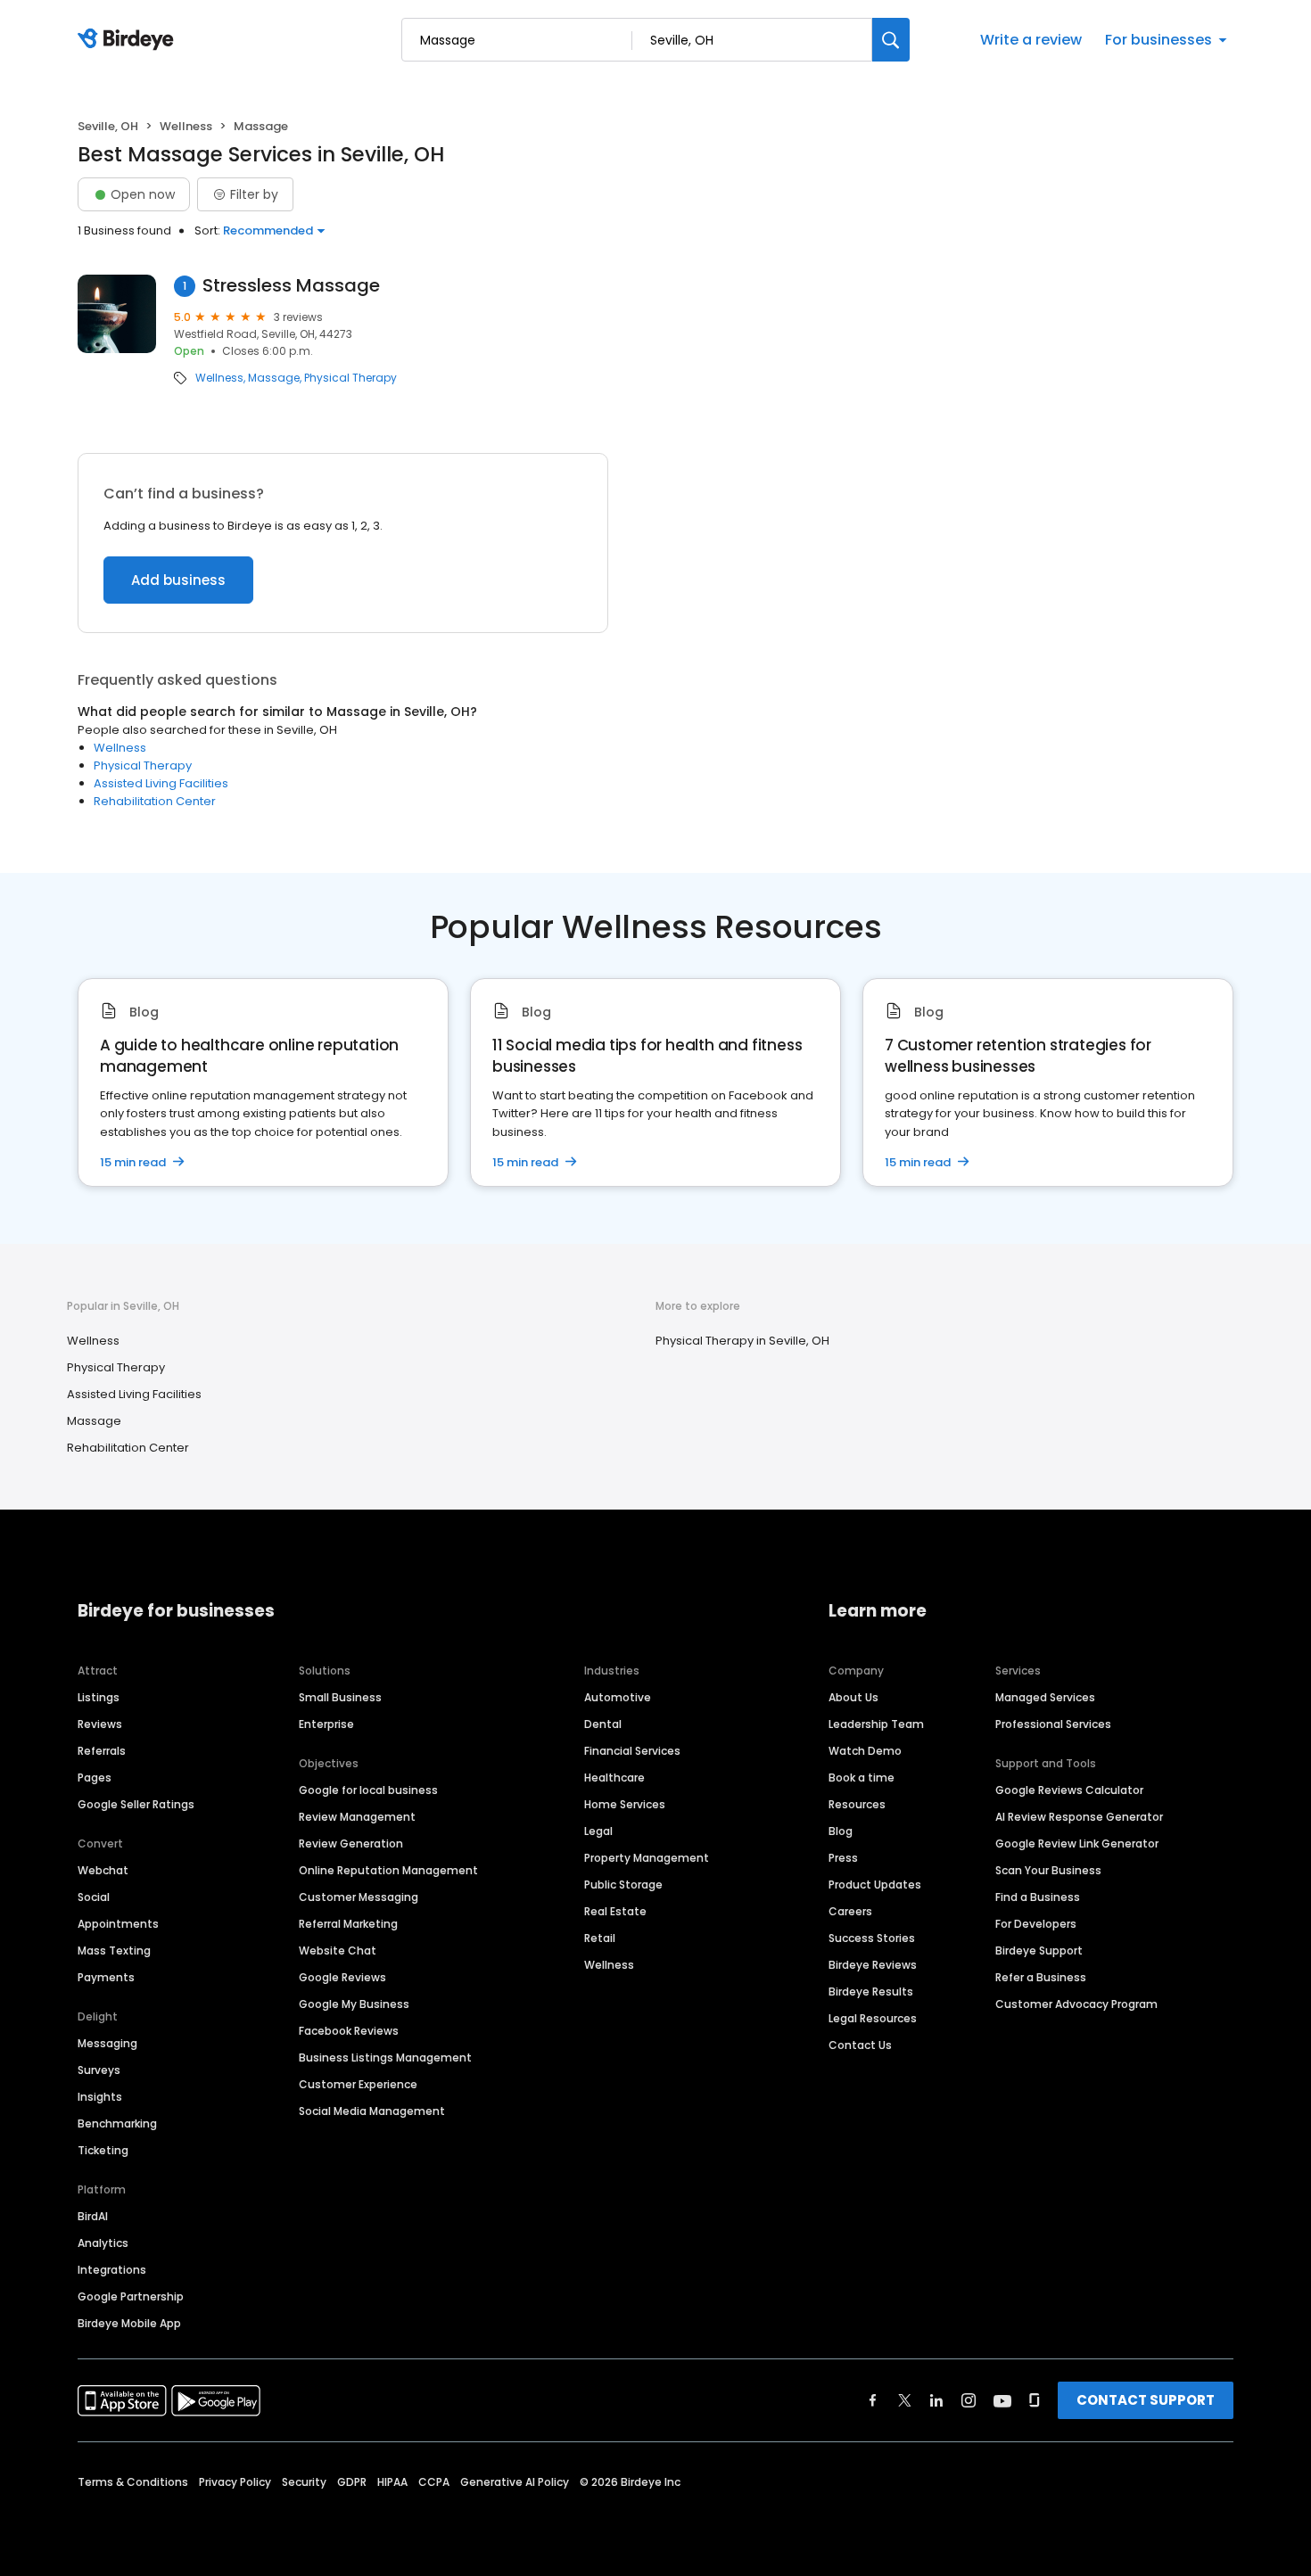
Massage (274, 378)
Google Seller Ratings (136, 1804)
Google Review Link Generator (1077, 1844)
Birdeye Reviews (873, 1965)
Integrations (112, 2270)
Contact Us (860, 2045)
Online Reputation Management (388, 1870)
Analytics (103, 2243)
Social (94, 1897)
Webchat (103, 1870)
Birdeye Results (871, 1992)
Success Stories (872, 1938)
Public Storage (623, 1885)
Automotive (618, 1697)
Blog (841, 1831)
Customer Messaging (359, 1897)
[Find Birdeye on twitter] (905, 2400)
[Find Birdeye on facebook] (873, 2400)
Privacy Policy (235, 2482)
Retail (600, 1938)
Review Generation (351, 1844)
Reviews (100, 1724)
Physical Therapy (350, 378)
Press (843, 1858)
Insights (100, 2097)
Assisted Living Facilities (161, 783)
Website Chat (338, 1951)
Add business (178, 580)
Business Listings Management (385, 2058)
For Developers (1036, 1924)
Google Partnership (131, 2296)
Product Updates (875, 1885)
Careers (850, 1911)
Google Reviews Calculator (1069, 1790)
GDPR (352, 2482)
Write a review (1031, 40)
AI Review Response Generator (1079, 1817)
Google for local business (368, 1790)
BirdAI (93, 2216)
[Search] (891, 40)
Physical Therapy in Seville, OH (742, 1341)
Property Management (647, 1858)
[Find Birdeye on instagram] (969, 2400)
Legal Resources (873, 2018)
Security (304, 2482)
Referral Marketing (348, 1924)
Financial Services (632, 1751)
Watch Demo (865, 1751)
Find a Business (1038, 1897)
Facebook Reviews (349, 2031)
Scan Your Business (1048, 1870)
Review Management (357, 1817)
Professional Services (1053, 1724)
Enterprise (326, 1724)
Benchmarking (117, 2123)
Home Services (625, 1804)
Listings (99, 1697)
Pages (95, 1778)
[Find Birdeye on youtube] (1002, 2400)
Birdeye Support (1039, 1951)
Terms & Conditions (133, 2482)
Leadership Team (876, 1724)
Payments (106, 1977)
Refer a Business (1041, 1977)
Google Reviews (342, 1977)
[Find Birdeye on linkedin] (936, 2400)
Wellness (186, 126)
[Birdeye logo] (129, 40)
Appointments (118, 1924)
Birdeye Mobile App (129, 2323)
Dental (603, 1724)
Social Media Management (372, 2111)
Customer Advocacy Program (1076, 2004)
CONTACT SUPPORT (1146, 2400)
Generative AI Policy (515, 2482)
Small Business (340, 1697)
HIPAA (392, 2482)
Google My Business (354, 2004)
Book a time (862, 1778)
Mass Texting (114, 1951)
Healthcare (614, 1778)
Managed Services (1045, 1697)
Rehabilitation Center (155, 801)
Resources (857, 1804)
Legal (598, 1831)
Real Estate (615, 1911)
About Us (853, 1697)
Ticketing (103, 2150)
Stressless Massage (291, 286)
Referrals (102, 1751)
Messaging (107, 2043)
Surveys (99, 2070)
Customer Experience (358, 2084)
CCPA (434, 2482)
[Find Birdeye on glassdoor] (1035, 2400)
